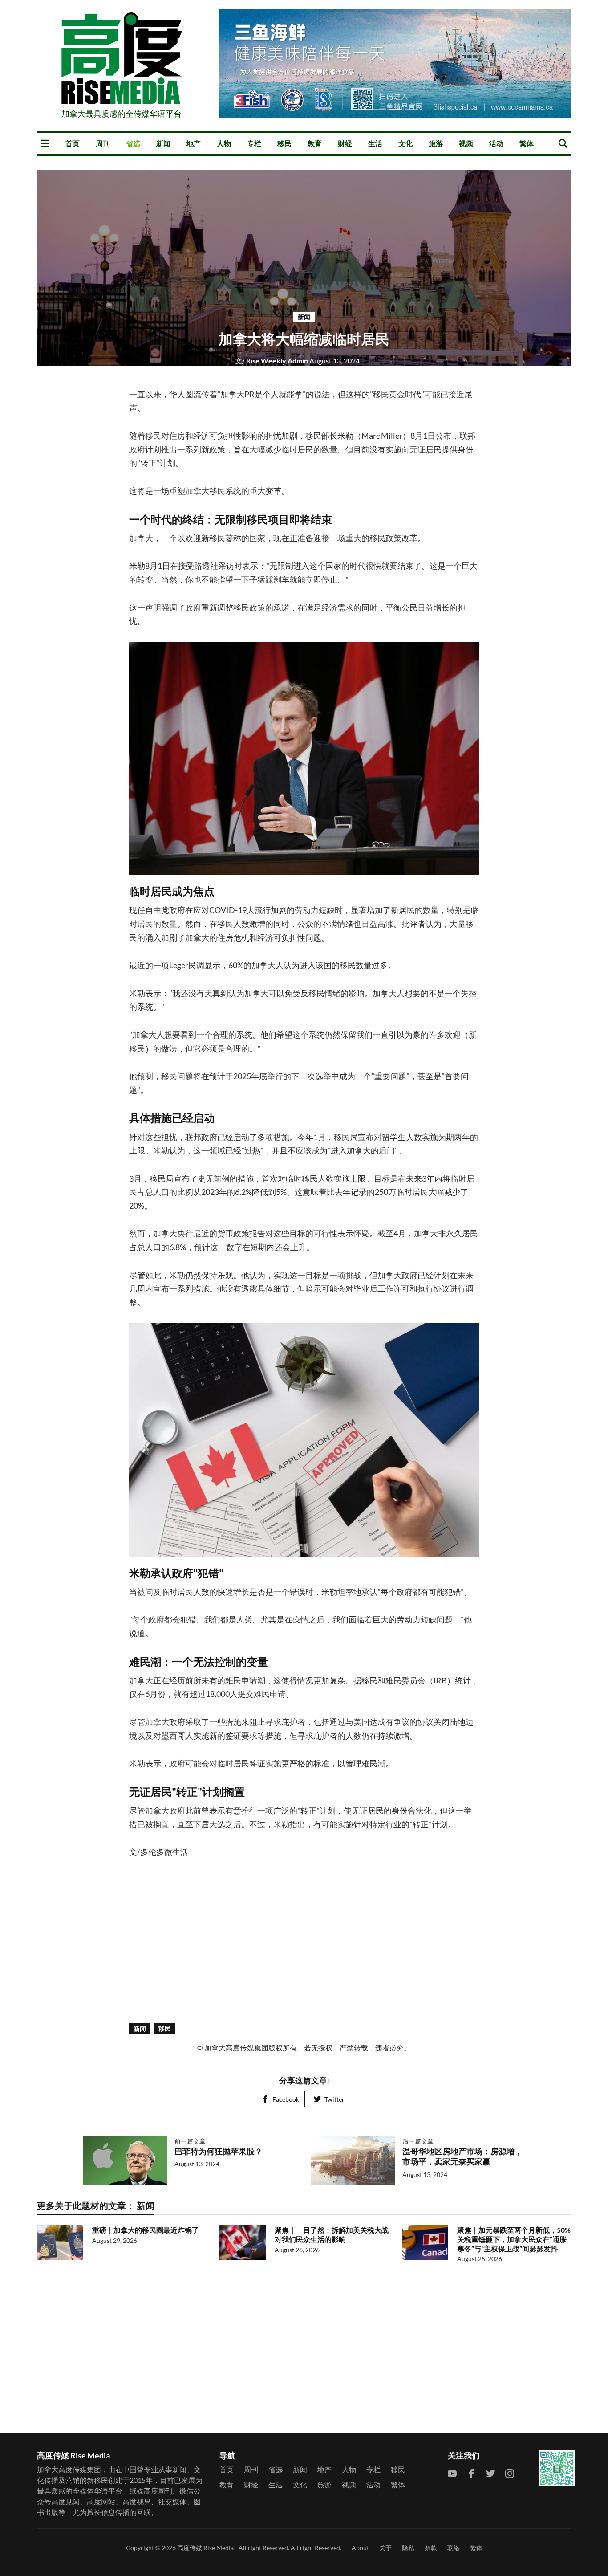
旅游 (436, 143)
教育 (315, 143)
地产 (194, 143)
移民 (284, 143)
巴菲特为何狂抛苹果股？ (219, 2151)
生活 (375, 143)
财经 (345, 143)
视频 (466, 143)
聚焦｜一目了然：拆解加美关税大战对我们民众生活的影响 (332, 2234)
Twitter (334, 2099)
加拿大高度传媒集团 (69, 2469)
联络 (454, 2548)
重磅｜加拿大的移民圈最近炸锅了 (146, 2230)
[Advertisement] (304, 1940)
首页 (73, 143)
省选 (133, 143)
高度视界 (137, 2501)
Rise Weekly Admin (272, 361)
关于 (385, 2548)
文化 (405, 143)
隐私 (408, 2548)
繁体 (527, 143)
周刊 (103, 143)
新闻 (163, 143)
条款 (431, 2548)
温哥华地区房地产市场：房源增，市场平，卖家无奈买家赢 (462, 2156)
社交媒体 (172, 2501)
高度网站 (101, 2501)
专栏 (254, 143)
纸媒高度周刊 (151, 2491)
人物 (224, 143)
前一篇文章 (190, 2141)
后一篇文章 (418, 2141)
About (360, 2548)
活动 (496, 143)
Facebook (286, 2099)
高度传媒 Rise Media (205, 2548)
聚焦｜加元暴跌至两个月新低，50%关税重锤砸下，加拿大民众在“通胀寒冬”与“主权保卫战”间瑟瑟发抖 (514, 2239)
